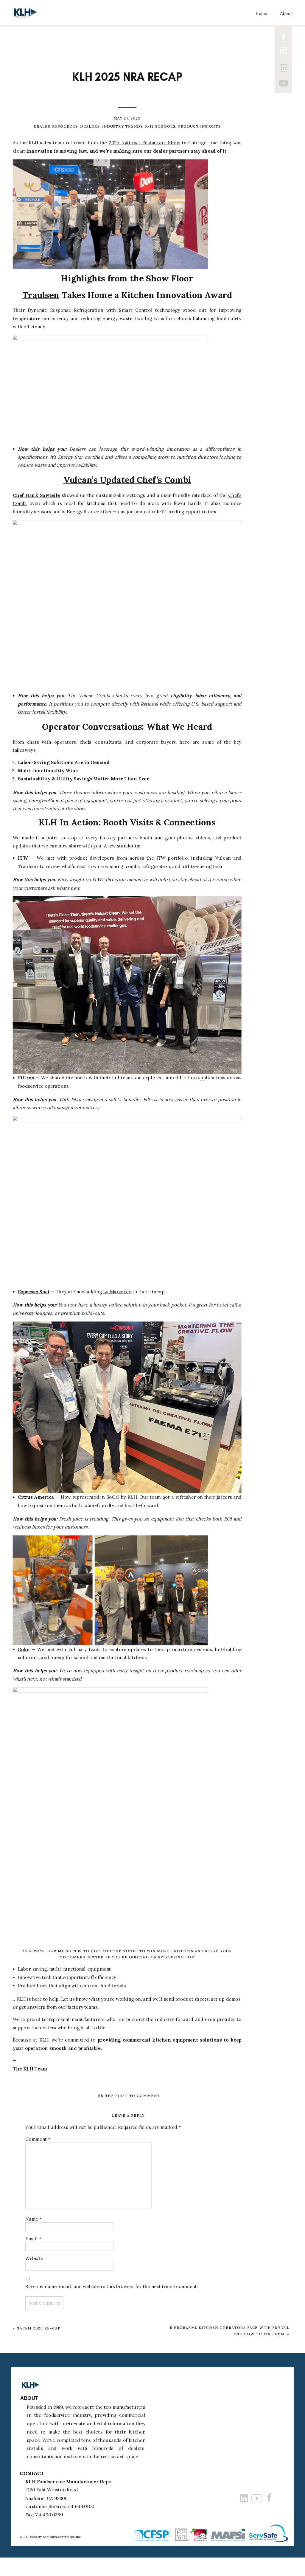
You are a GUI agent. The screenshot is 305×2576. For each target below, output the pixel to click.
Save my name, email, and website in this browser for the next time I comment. (112, 2286)
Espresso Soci (34, 1292)
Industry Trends (122, 126)
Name (34, 2219)
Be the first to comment (129, 2096)
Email (33, 2239)
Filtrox (26, 1078)
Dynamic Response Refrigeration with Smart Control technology (104, 310)
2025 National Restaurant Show (144, 143)
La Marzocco (117, 1292)
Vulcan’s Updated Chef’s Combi (127, 480)
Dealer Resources (56, 126)
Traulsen (41, 295)
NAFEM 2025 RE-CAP (38, 2328)
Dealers (90, 126)
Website (34, 2259)
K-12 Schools (160, 126)
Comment (38, 2139)
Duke (24, 1649)
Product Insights (199, 126)
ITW (23, 858)
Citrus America (36, 1497)
